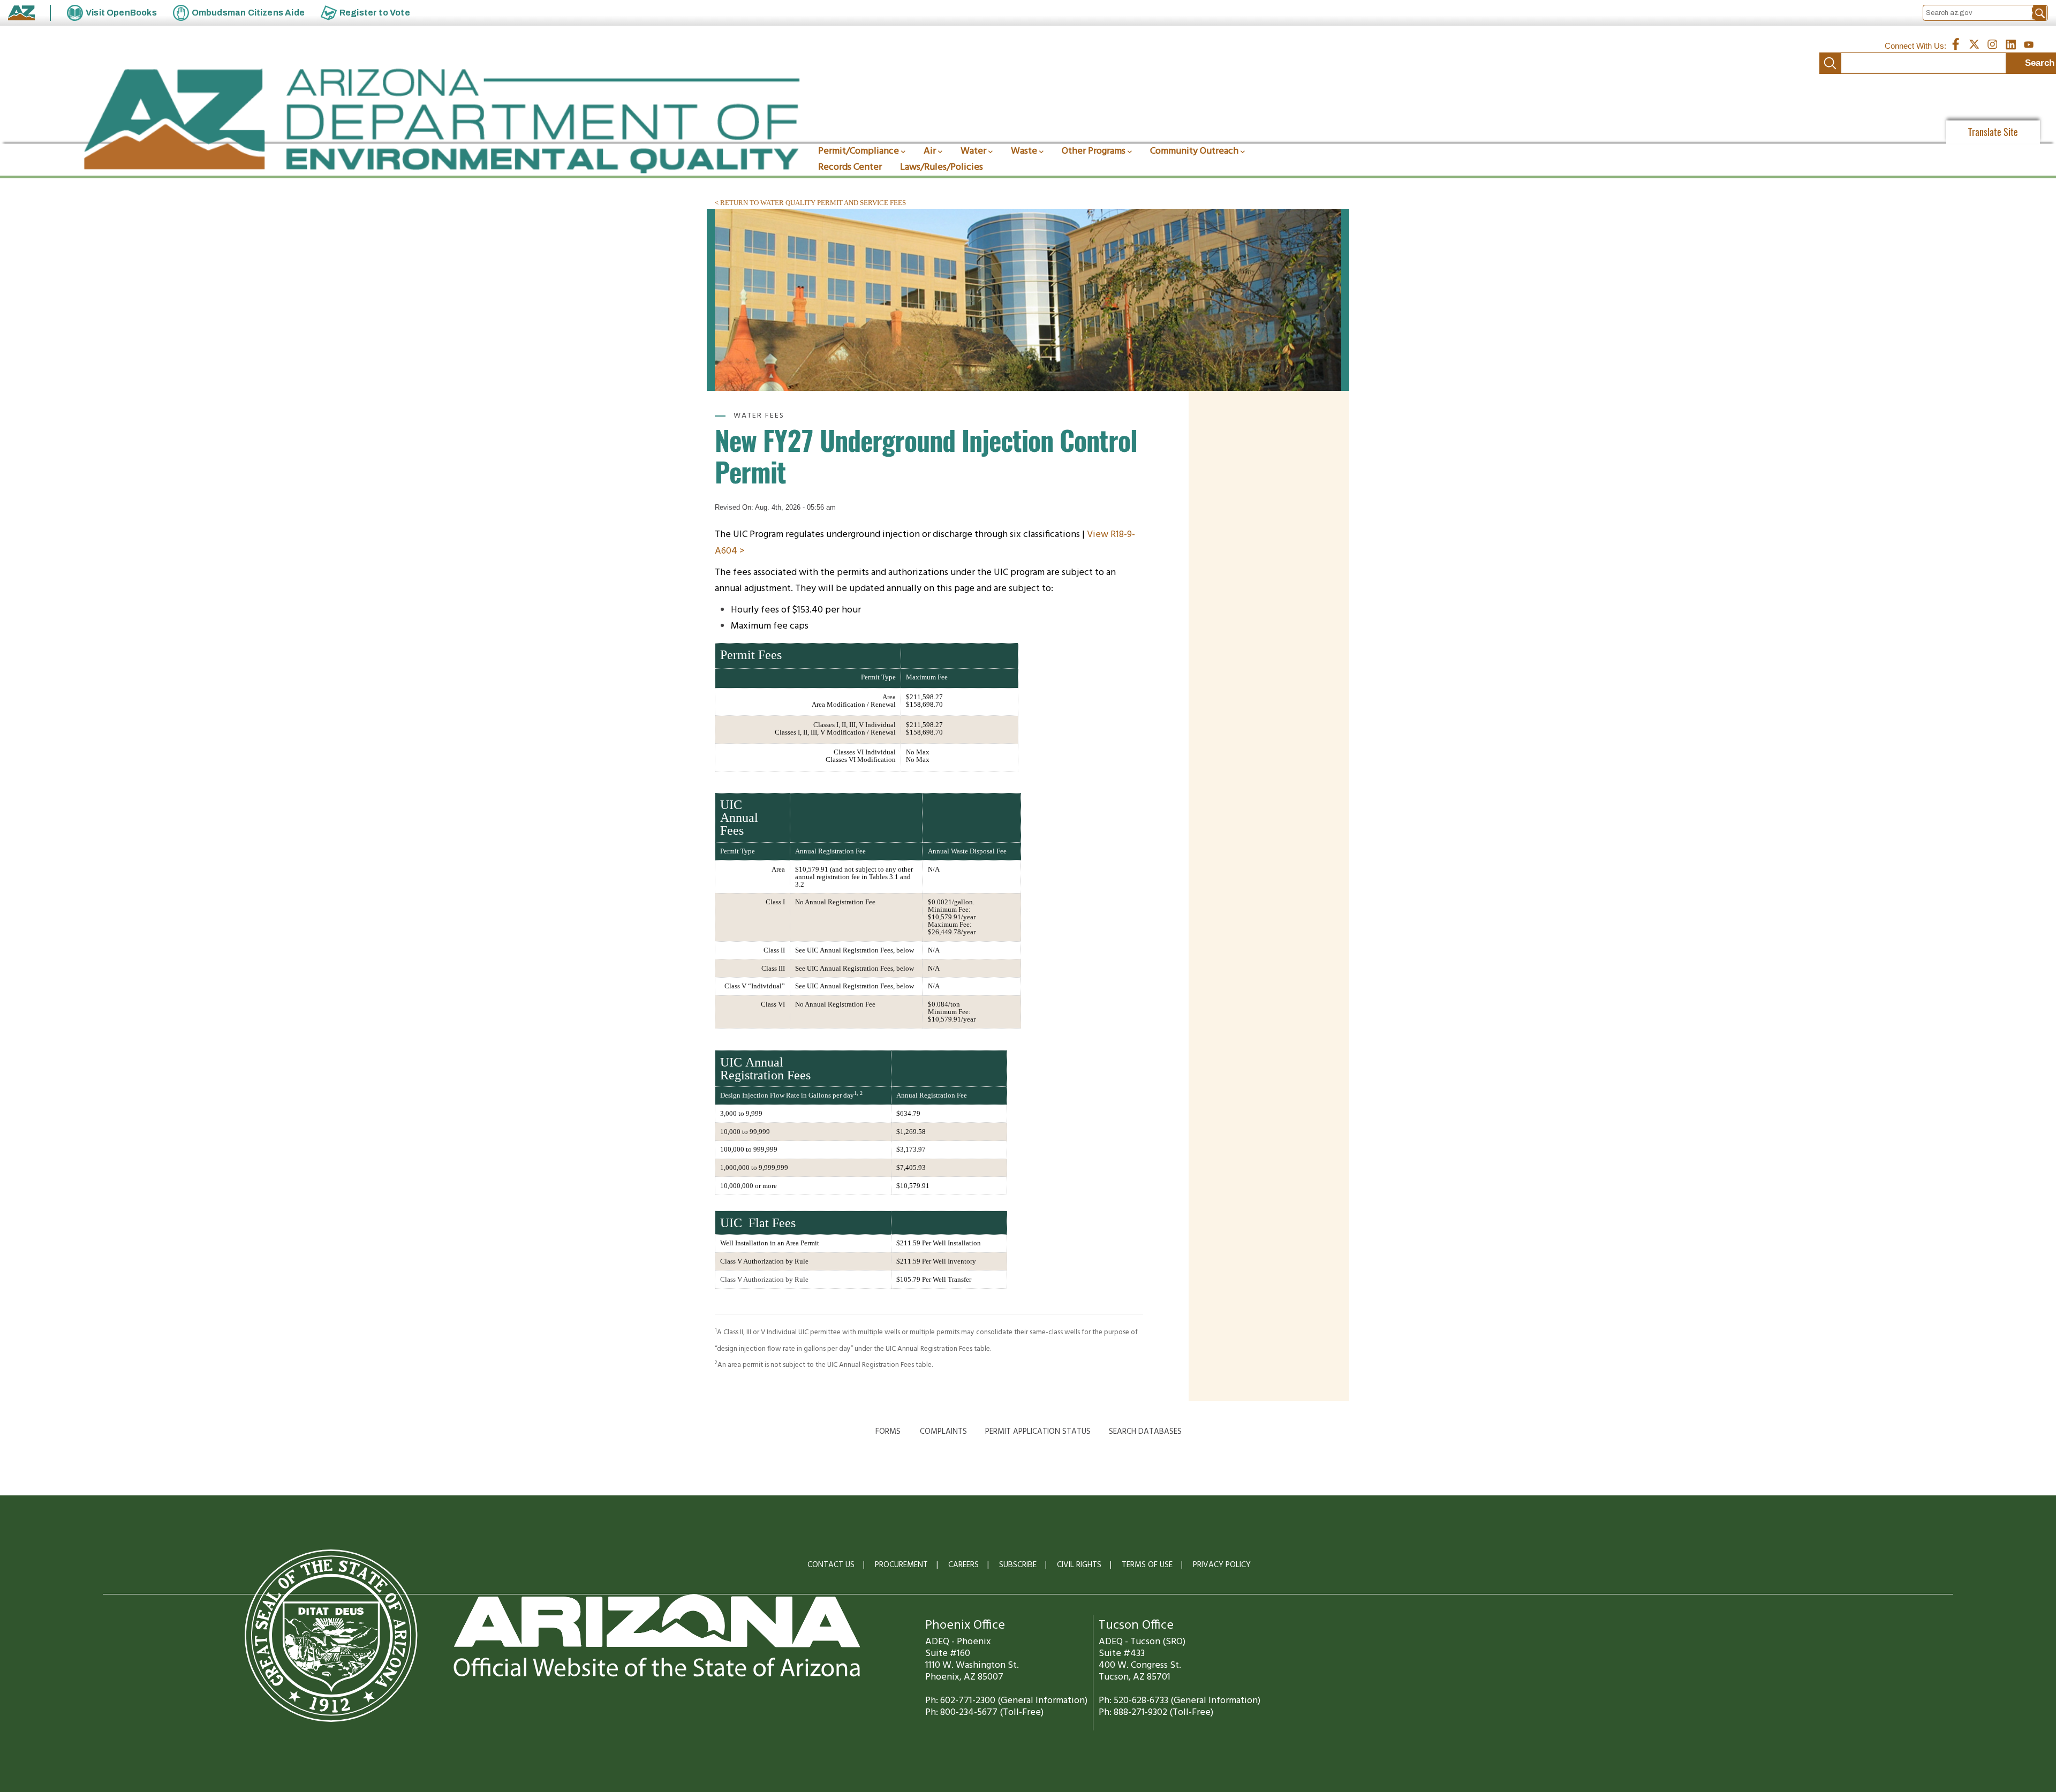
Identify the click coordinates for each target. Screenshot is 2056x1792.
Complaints (943, 1432)
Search (1830, 63)
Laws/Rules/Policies (942, 167)
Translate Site (1993, 132)
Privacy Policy (1222, 1565)
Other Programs (1094, 151)
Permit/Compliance (859, 151)
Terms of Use (1147, 1565)
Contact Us (831, 1565)
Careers (963, 1565)
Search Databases (1145, 1432)
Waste (1024, 151)
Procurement (901, 1565)
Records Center (850, 167)
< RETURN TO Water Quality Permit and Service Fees (810, 203)
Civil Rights (1079, 1565)
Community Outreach (1194, 151)
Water (973, 151)
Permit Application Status (1038, 1432)
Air (930, 151)
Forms (888, 1432)
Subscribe (1018, 1565)
